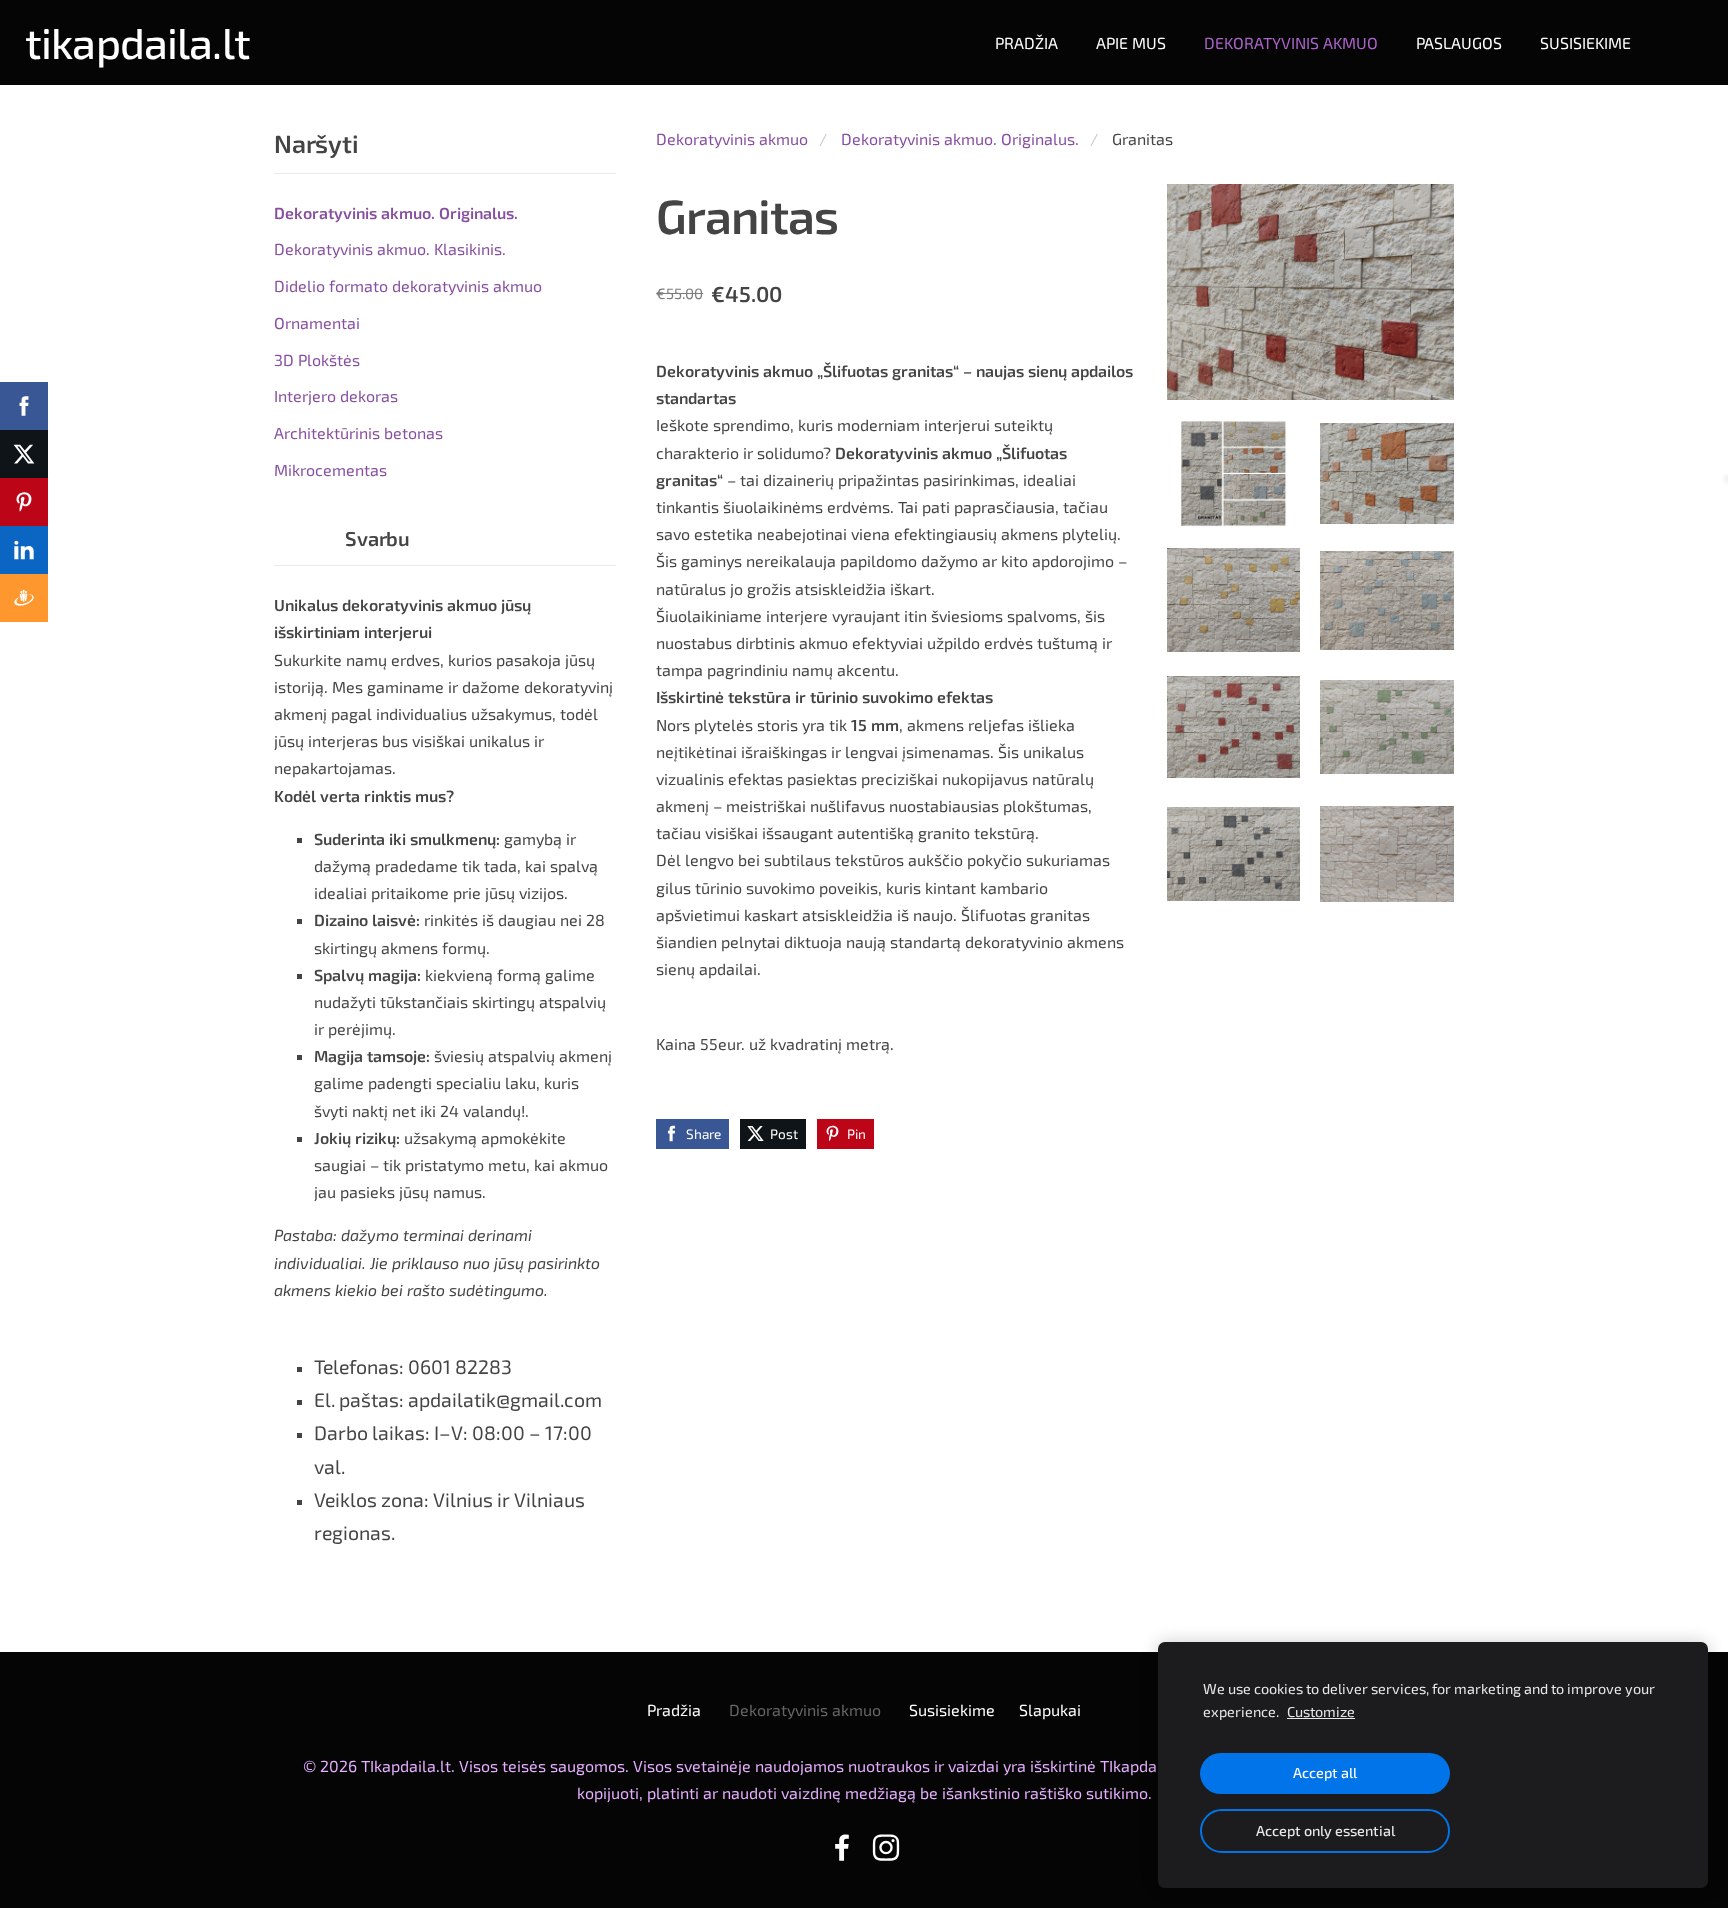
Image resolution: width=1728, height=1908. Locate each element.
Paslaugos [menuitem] (1459, 42)
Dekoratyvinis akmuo (732, 138)
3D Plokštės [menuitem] (317, 359)
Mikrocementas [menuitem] (330, 469)
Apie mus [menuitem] (1131, 42)
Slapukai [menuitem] (1050, 1709)
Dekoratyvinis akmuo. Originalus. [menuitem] (396, 212)
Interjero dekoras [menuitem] (336, 395)
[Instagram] (886, 1847)
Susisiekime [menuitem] (1585, 42)
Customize (1321, 1711)
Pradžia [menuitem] (1026, 42)
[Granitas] (1234, 473)
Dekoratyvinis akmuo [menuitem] (1291, 42)
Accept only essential (1325, 1830)
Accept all (1325, 1772)
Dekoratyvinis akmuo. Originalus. (960, 138)
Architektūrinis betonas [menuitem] (358, 432)
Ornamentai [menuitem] (317, 322)
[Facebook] (842, 1847)
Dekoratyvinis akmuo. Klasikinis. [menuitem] (390, 248)
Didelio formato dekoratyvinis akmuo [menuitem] (408, 285)
